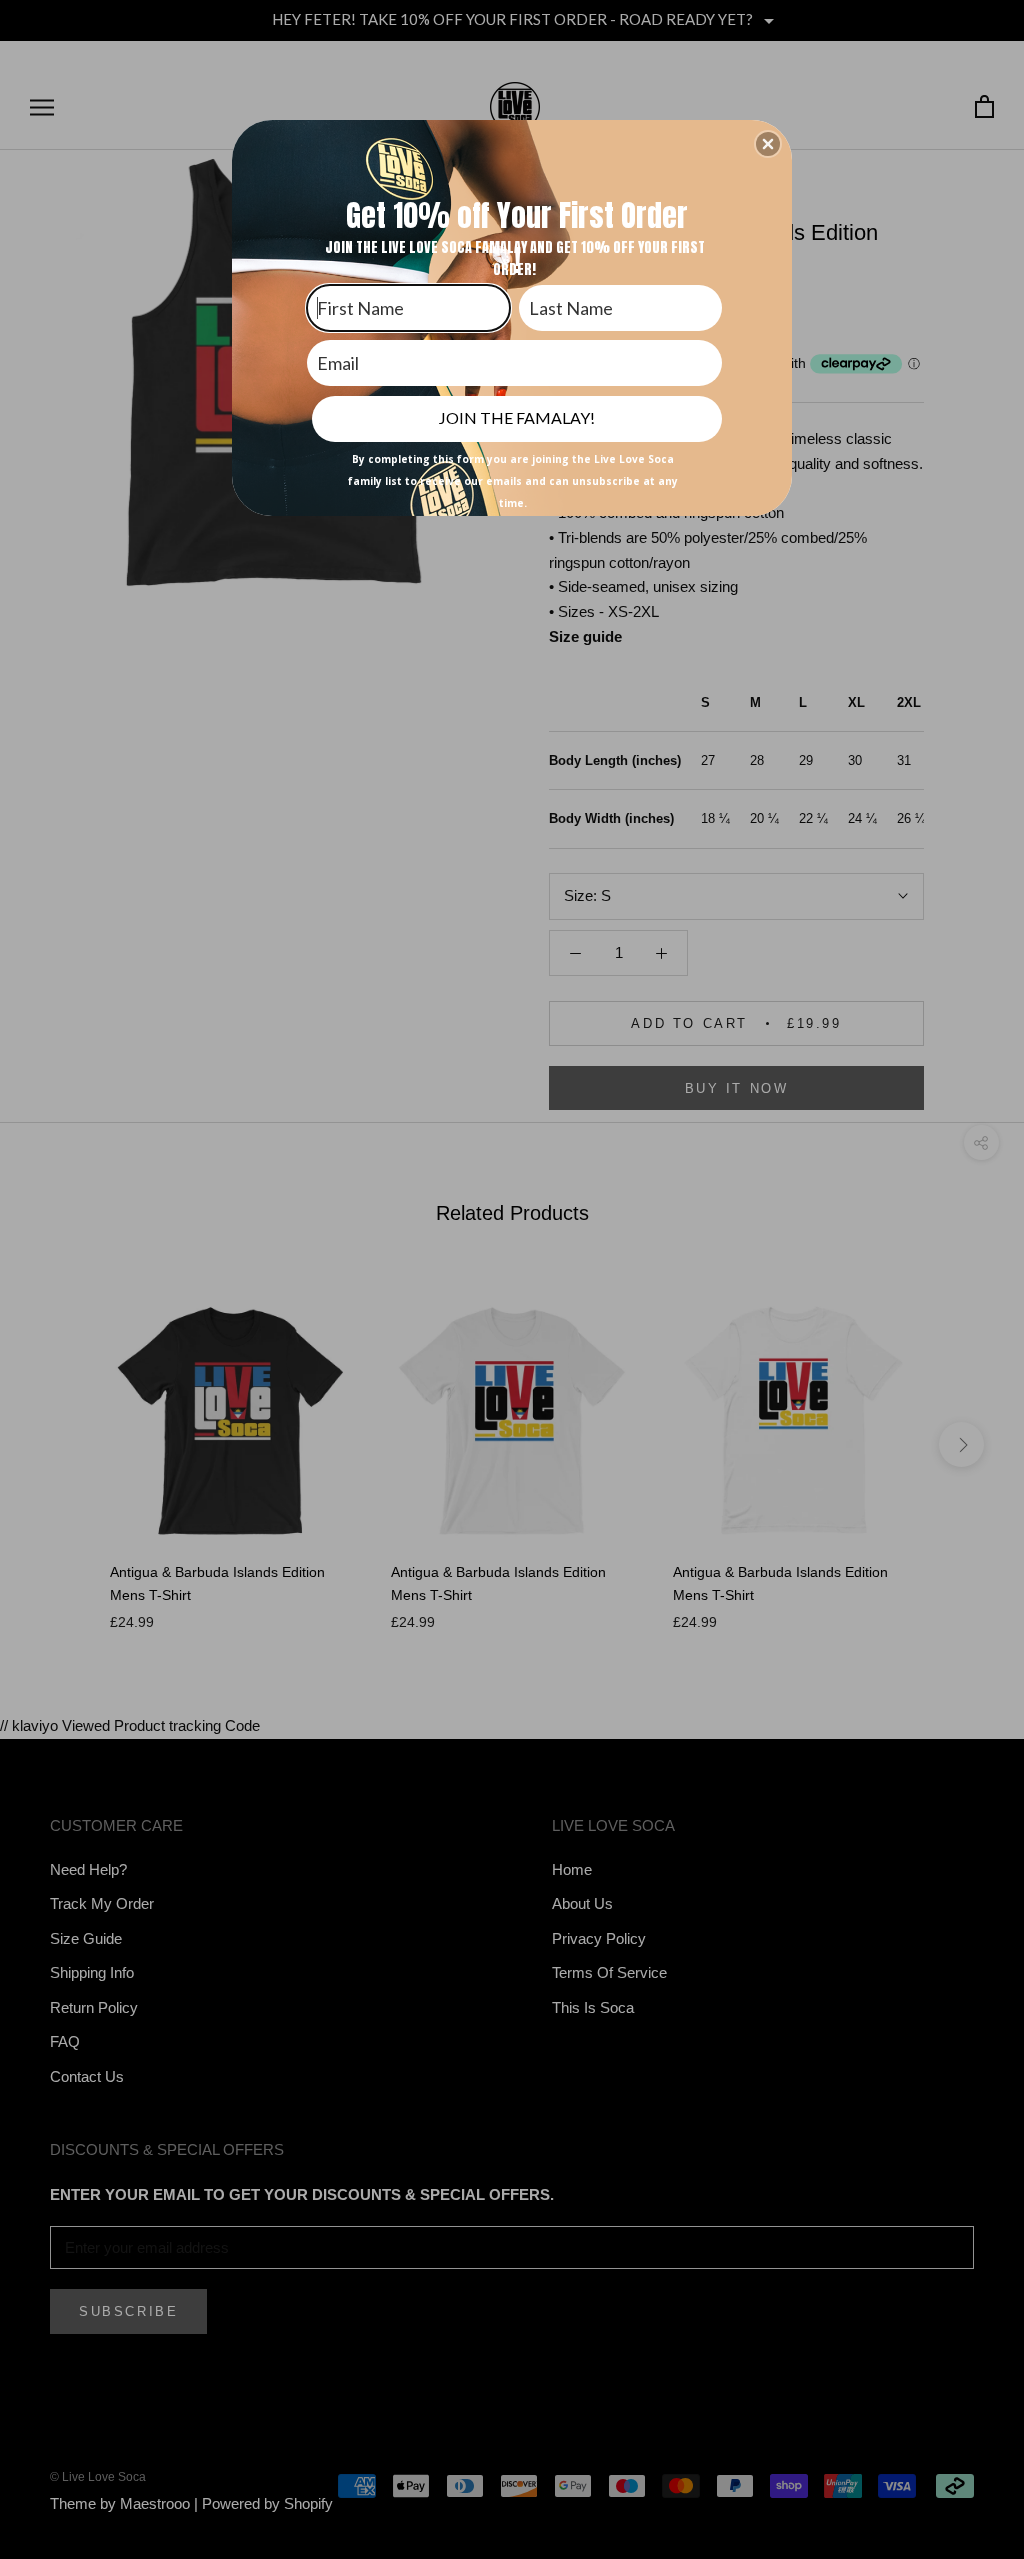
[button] (768, 144)
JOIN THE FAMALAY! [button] (517, 417)
